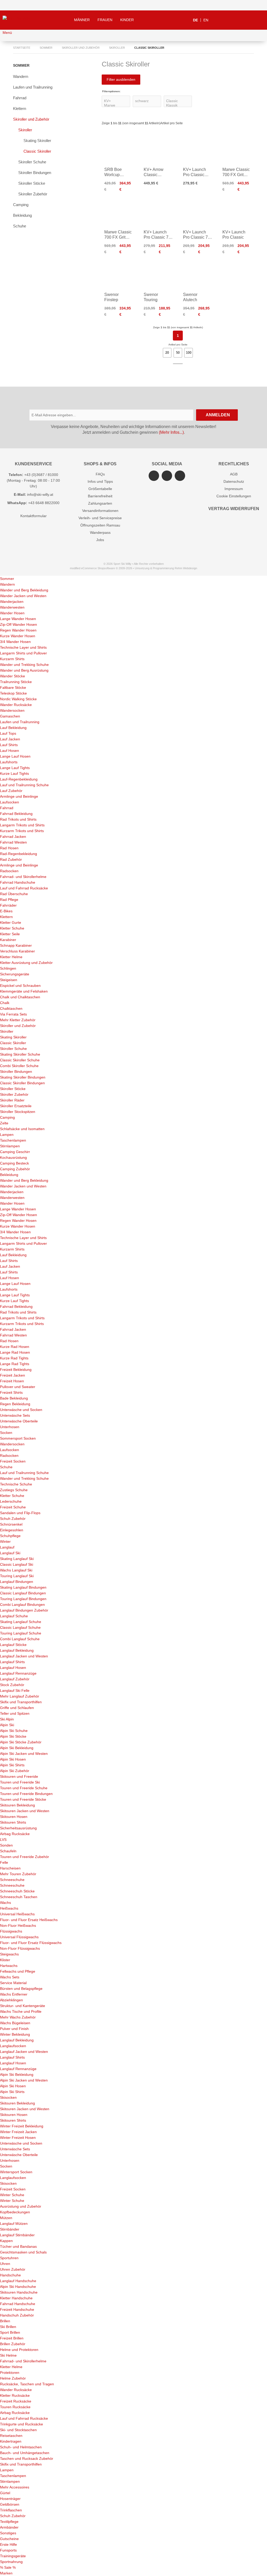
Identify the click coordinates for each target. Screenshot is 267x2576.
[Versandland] (233, 20)
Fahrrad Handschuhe (18, 882)
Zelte (4, 1123)
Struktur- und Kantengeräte (23, 2006)
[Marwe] (116, 105)
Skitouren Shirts (13, 1822)
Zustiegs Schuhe (14, 1490)
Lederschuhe (11, 1501)
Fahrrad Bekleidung (16, 814)
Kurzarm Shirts (12, 659)
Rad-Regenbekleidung (19, 854)
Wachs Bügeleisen (15, 2023)
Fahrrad (20, 98)
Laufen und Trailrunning (33, 87)
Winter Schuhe (12, 2195)
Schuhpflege (10, 1536)
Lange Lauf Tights (15, 768)
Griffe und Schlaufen (17, 1708)
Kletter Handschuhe (16, 2298)
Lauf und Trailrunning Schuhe (24, 785)
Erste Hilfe (8, 2544)
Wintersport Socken (16, 2172)
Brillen (5, 2321)
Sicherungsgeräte (15, 974)
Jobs (100, 540)
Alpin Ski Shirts (12, 1765)
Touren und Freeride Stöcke (23, 1799)
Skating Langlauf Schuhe (21, 1622)
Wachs (5, 1903)
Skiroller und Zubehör (31, 119)
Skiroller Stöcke (32, 183)
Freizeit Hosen (12, 1381)
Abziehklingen (11, 2000)
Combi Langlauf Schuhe (20, 1639)
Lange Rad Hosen (15, 1352)
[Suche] (220, 20)
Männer (82, 20)
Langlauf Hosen (13, 1668)
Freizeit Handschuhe (17, 2309)
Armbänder (9, 2527)
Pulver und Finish (14, 2029)
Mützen (6, 2218)
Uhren (5, 2264)
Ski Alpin (7, 1719)
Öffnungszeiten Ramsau (100, 525)
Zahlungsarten (100, 503)
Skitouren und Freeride (19, 1776)
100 (189, 353)
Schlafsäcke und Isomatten (22, 1129)
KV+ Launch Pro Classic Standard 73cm (197, 175)
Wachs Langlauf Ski (16, 1570)
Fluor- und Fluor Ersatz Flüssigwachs (31, 1943)
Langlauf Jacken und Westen (24, 1656)
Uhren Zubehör (13, 2269)
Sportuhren (9, 2258)
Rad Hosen (9, 848)
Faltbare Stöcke (13, 688)
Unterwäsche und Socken (21, 1410)
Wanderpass (100, 532)
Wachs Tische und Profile (21, 2011)
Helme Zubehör (13, 2378)
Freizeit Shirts (11, 1392)
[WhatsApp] (180, 476)
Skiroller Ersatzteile (16, 1106)
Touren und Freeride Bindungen (26, 1794)
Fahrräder (8, 905)
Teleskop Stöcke (13, 693)
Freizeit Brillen (12, 2338)
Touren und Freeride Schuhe (24, 1788)
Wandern (21, 76)
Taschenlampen (13, 1140)
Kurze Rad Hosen (15, 1347)
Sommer (7, 579)
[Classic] (178, 101)
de (195, 20)
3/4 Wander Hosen (15, 642)
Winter (5, 1541)
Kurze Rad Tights (14, 1358)
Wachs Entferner (14, 1994)
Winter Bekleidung (15, 2034)
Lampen (7, 1135)
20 (167, 353)
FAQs (100, 474)
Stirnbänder (10, 2229)
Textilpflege (9, 2522)
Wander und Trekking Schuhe (24, 665)
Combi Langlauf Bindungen (22, 1605)
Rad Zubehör (11, 859)
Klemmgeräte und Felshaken (24, 991)
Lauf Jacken (10, 739)
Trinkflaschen (11, 2510)
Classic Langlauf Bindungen (23, 1593)
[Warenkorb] (259, 20)
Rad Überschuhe (14, 894)
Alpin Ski (7, 1725)
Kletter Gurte (11, 922)
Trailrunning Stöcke (16, 682)
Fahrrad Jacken (13, 837)
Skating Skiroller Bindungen (23, 1077)
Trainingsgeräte (13, 2556)
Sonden (6, 1845)
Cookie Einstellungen (234, 496)
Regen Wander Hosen (18, 630)
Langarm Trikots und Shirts (22, 825)
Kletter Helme (11, 957)
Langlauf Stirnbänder (17, 2235)
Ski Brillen (8, 2327)
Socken (6, 1433)
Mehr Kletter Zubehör (18, 1020)
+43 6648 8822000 (44, 503)
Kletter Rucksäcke (15, 2395)
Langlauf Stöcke (13, 1645)
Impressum (234, 489)
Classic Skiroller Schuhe (20, 1060)
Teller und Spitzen (15, 1713)
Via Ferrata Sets (13, 1014)
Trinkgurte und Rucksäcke (22, 2424)
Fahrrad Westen (13, 842)
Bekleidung (22, 215)
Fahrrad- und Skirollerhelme (23, 877)
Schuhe (20, 226)
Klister (5, 1960)
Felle (4, 1862)
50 (178, 353)
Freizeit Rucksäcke (16, 2401)
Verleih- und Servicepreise (100, 518)
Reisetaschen (11, 2436)
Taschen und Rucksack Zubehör (27, 2459)
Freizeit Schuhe (13, 1507)
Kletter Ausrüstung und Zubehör (26, 963)
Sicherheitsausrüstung (18, 1828)
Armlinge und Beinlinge (19, 796)
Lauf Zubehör (11, 791)
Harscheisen (10, 1868)
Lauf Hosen (10, 751)
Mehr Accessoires (15, 2487)
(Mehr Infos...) (171, 432)
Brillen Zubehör (13, 2344)
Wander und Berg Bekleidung (24, 590)
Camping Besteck (14, 1163)
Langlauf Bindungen (17, 1582)
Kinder (127, 20)
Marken (6, 2573)
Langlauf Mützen (14, 2224)
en (206, 20)
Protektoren (10, 2373)
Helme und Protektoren (19, 2350)
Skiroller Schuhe (32, 162)
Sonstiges (8, 2533)
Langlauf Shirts (12, 1662)
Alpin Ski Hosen (13, 1759)
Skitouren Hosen (14, 1817)
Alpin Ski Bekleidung (17, 1748)
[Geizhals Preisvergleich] (167, 491)
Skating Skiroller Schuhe (20, 1054)
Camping (21, 205)
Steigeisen (9, 980)
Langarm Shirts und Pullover (23, 653)
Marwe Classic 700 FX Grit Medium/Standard (121, 237)
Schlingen (8, 968)
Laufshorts (9, 762)
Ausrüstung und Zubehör (21, 2206)
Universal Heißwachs (17, 1914)
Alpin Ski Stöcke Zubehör (21, 1742)
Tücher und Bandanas (18, 2246)
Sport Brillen (10, 2332)
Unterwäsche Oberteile (19, 1421)
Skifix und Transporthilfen (21, 1702)
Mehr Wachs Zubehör (18, 2017)
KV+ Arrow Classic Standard (154, 175)
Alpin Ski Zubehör (15, 1771)
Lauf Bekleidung (13, 728)
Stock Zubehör (12, 1685)
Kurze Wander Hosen (18, 636)
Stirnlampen (10, 1146)
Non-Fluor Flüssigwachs (20, 1948)
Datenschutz (234, 481)
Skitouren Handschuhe (19, 2292)
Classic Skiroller (37, 151)
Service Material (13, 1983)
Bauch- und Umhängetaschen (25, 2453)
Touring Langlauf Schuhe (21, 1633)
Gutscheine (9, 2539)
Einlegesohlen (12, 1530)
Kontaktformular (34, 516)
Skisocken (8, 2097)
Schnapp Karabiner (16, 945)
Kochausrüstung (13, 1157)
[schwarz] (147, 101)
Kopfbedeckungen (15, 2212)
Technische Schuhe (16, 1484)
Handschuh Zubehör (17, 2315)
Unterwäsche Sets (15, 1415)
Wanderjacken (12, 602)
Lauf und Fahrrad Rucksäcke (24, 888)
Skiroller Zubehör (33, 194)
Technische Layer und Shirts (23, 647)
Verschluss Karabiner (17, 951)
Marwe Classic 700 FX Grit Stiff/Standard (236, 175)
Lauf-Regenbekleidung (19, 779)
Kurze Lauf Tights (14, 773)
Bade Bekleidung (14, 1398)
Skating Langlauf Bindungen (23, 1587)
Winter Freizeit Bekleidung (22, 2126)
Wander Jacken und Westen (23, 596)
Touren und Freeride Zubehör (25, 1857)
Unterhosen (10, 1427)
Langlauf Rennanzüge (18, 1673)
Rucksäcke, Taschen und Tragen (27, 2384)
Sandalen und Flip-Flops (20, 1513)
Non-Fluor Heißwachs (18, 1925)
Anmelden (217, 415)
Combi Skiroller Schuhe (19, 1066)
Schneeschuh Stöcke (17, 1891)
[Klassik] (178, 105)
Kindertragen (11, 2441)
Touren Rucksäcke (15, 2407)
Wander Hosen (12, 613)
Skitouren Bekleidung (17, 1805)
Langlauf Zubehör (15, 1679)
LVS (3, 1840)
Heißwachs (9, 1908)
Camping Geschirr (15, 1152)
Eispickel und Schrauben (20, 986)
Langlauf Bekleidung (17, 1650)
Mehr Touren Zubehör (18, 1874)
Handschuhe (10, 2275)
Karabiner (8, 940)
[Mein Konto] (246, 20)
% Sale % (8, 2567)
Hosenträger (10, 2499)
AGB (234, 474)
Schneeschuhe (12, 1880)
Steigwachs (9, 1954)
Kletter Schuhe (12, 928)
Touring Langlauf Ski (17, 1576)
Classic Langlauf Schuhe (20, 1627)
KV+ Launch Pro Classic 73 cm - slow (157, 237)
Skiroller (25, 130)
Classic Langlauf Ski (17, 1564)
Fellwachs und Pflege (18, 1971)
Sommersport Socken (18, 1438)
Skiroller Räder (12, 1100)
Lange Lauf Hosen (15, 756)
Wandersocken (12, 710)
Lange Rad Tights (15, 1364)
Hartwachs (9, 1966)
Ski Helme (8, 2355)
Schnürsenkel (11, 1524)
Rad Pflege (9, 900)
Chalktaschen (11, 1008)
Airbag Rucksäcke (15, 1834)
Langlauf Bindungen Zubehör (24, 1610)
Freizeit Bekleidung (16, 1370)
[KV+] (116, 101)
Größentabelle (100, 489)
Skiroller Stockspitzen (18, 1112)
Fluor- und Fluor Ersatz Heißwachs (29, 1920)
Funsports (8, 2550)
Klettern (20, 109)
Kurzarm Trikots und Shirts (22, 831)
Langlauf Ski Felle (15, 1690)
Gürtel (5, 2493)
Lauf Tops (8, 733)
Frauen (105, 20)
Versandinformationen (100, 511)
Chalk (5, 1003)
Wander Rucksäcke (16, 705)
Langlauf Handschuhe (18, 2281)
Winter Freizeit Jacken (18, 2132)
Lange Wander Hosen (18, 619)
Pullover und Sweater (18, 1387)
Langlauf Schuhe (14, 1616)
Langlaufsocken (13, 2046)
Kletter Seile (10, 934)
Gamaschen (10, 716)
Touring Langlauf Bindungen (23, 1599)
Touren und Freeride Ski (20, 1782)
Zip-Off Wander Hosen (19, 624)
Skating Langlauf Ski (17, 1559)
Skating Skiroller (37, 141)
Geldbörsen (10, 2504)
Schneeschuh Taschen (19, 1897)
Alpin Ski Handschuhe (18, 2287)
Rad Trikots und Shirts (18, 819)
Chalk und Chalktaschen (20, 997)
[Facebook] (167, 476)
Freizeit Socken (13, 1461)
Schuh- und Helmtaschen (21, 2447)
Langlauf (7, 1547)
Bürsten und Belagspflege (21, 1989)
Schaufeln (8, 1851)
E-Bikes (6, 911)
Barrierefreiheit (100, 496)
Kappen (6, 2241)
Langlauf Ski (10, 1553)
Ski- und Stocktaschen (18, 2430)
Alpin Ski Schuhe (14, 1731)
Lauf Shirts (9, 745)
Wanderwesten (12, 607)
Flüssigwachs (11, 1931)
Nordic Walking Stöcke (18, 699)
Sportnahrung (11, 2562)
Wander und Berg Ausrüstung (24, 670)
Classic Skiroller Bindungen (22, 1083)
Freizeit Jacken (13, 1375)
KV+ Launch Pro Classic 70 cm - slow (197, 237)
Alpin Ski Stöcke (13, 1736)
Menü (7, 33)
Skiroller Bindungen (35, 173)
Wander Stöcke (13, 676)
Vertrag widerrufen (234, 509)
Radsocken (9, 871)
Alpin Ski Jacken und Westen (24, 1754)
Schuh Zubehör (13, 1519)
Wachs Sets (10, 1977)
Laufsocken (10, 802)
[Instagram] (154, 476)
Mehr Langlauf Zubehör (20, 1696)
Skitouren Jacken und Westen (25, 1811)
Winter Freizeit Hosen (18, 2138)
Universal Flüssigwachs (19, 1937)
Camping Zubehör (15, 1169)
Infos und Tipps (100, 481)
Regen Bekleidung (15, 1404)
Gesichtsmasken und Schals (23, 2252)
